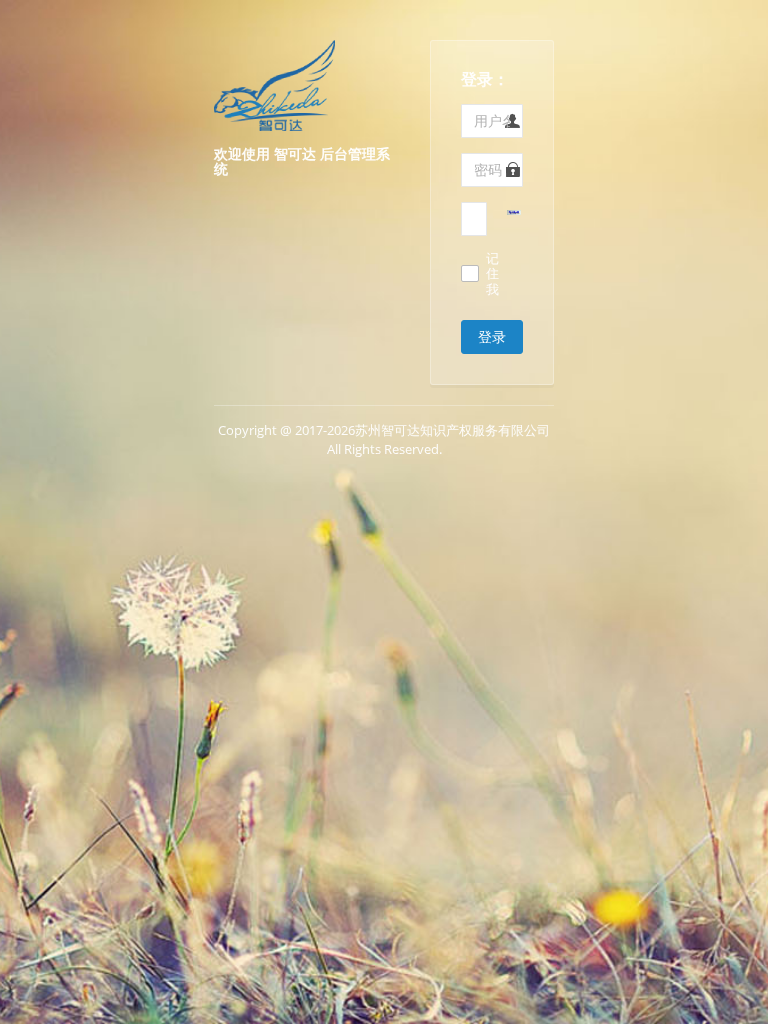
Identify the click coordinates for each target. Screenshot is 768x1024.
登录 (492, 336)
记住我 (492, 274)
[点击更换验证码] (514, 211)
